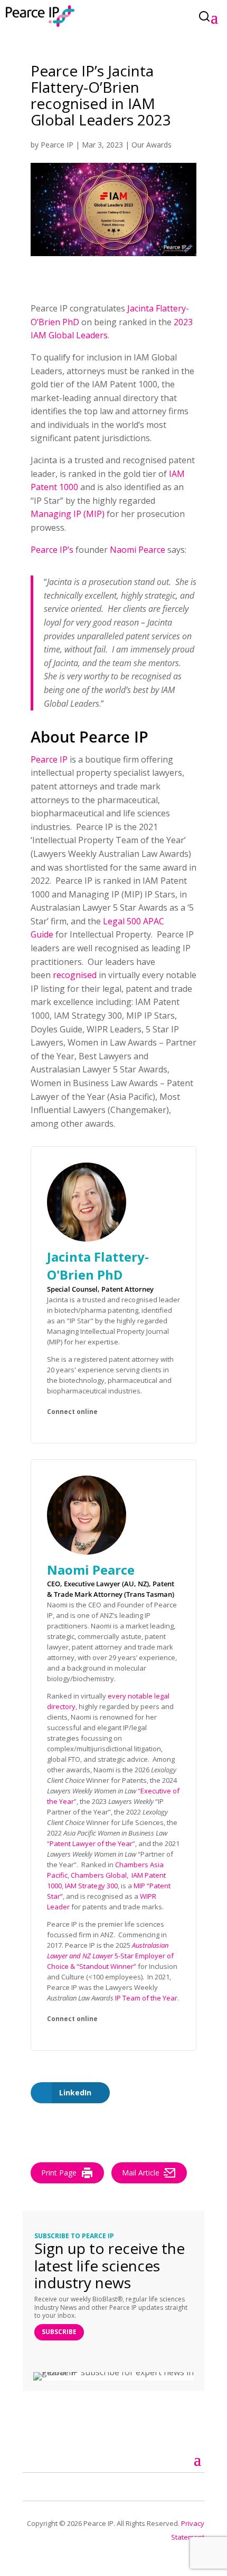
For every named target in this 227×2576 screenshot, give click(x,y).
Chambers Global (99, 1875)
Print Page (59, 2173)
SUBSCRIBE (59, 2332)
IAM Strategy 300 (91, 1886)
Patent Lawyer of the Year (91, 1843)
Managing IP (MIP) (68, 514)
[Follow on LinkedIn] (43, 2485)
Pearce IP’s (52, 550)
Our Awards (152, 145)
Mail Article (141, 2173)
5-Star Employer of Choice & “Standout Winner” (110, 1956)
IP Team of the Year (146, 1998)
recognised (75, 975)
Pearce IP (57, 145)
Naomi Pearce (138, 550)
